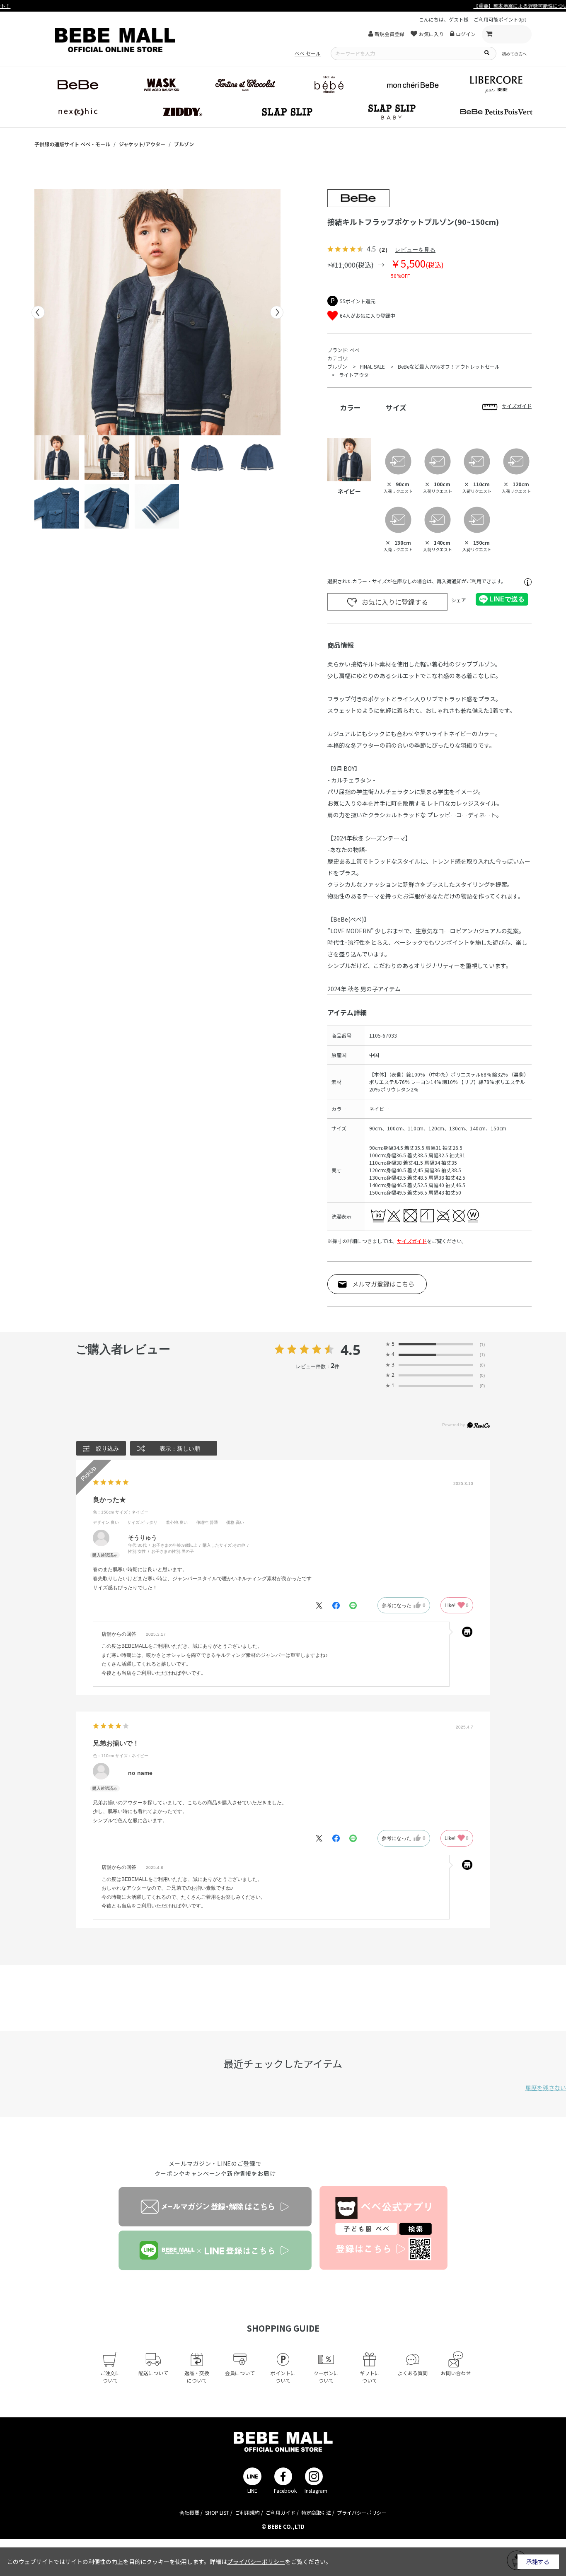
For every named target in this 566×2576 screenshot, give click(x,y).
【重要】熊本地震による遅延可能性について (283, 6)
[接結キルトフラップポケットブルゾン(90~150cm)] (157, 312)
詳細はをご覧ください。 (271, 2562)
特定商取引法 (316, 2512)
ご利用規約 (247, 2512)
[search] (486, 52)
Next (277, 312)
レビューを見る (415, 250)
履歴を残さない (546, 2088)
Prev (38, 312)
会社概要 (189, 2512)
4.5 (351, 1350)
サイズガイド (412, 1241)
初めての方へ (514, 54)
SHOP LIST (217, 2512)
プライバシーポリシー (362, 2512)
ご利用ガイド (281, 2512)
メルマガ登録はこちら (383, 1284)
